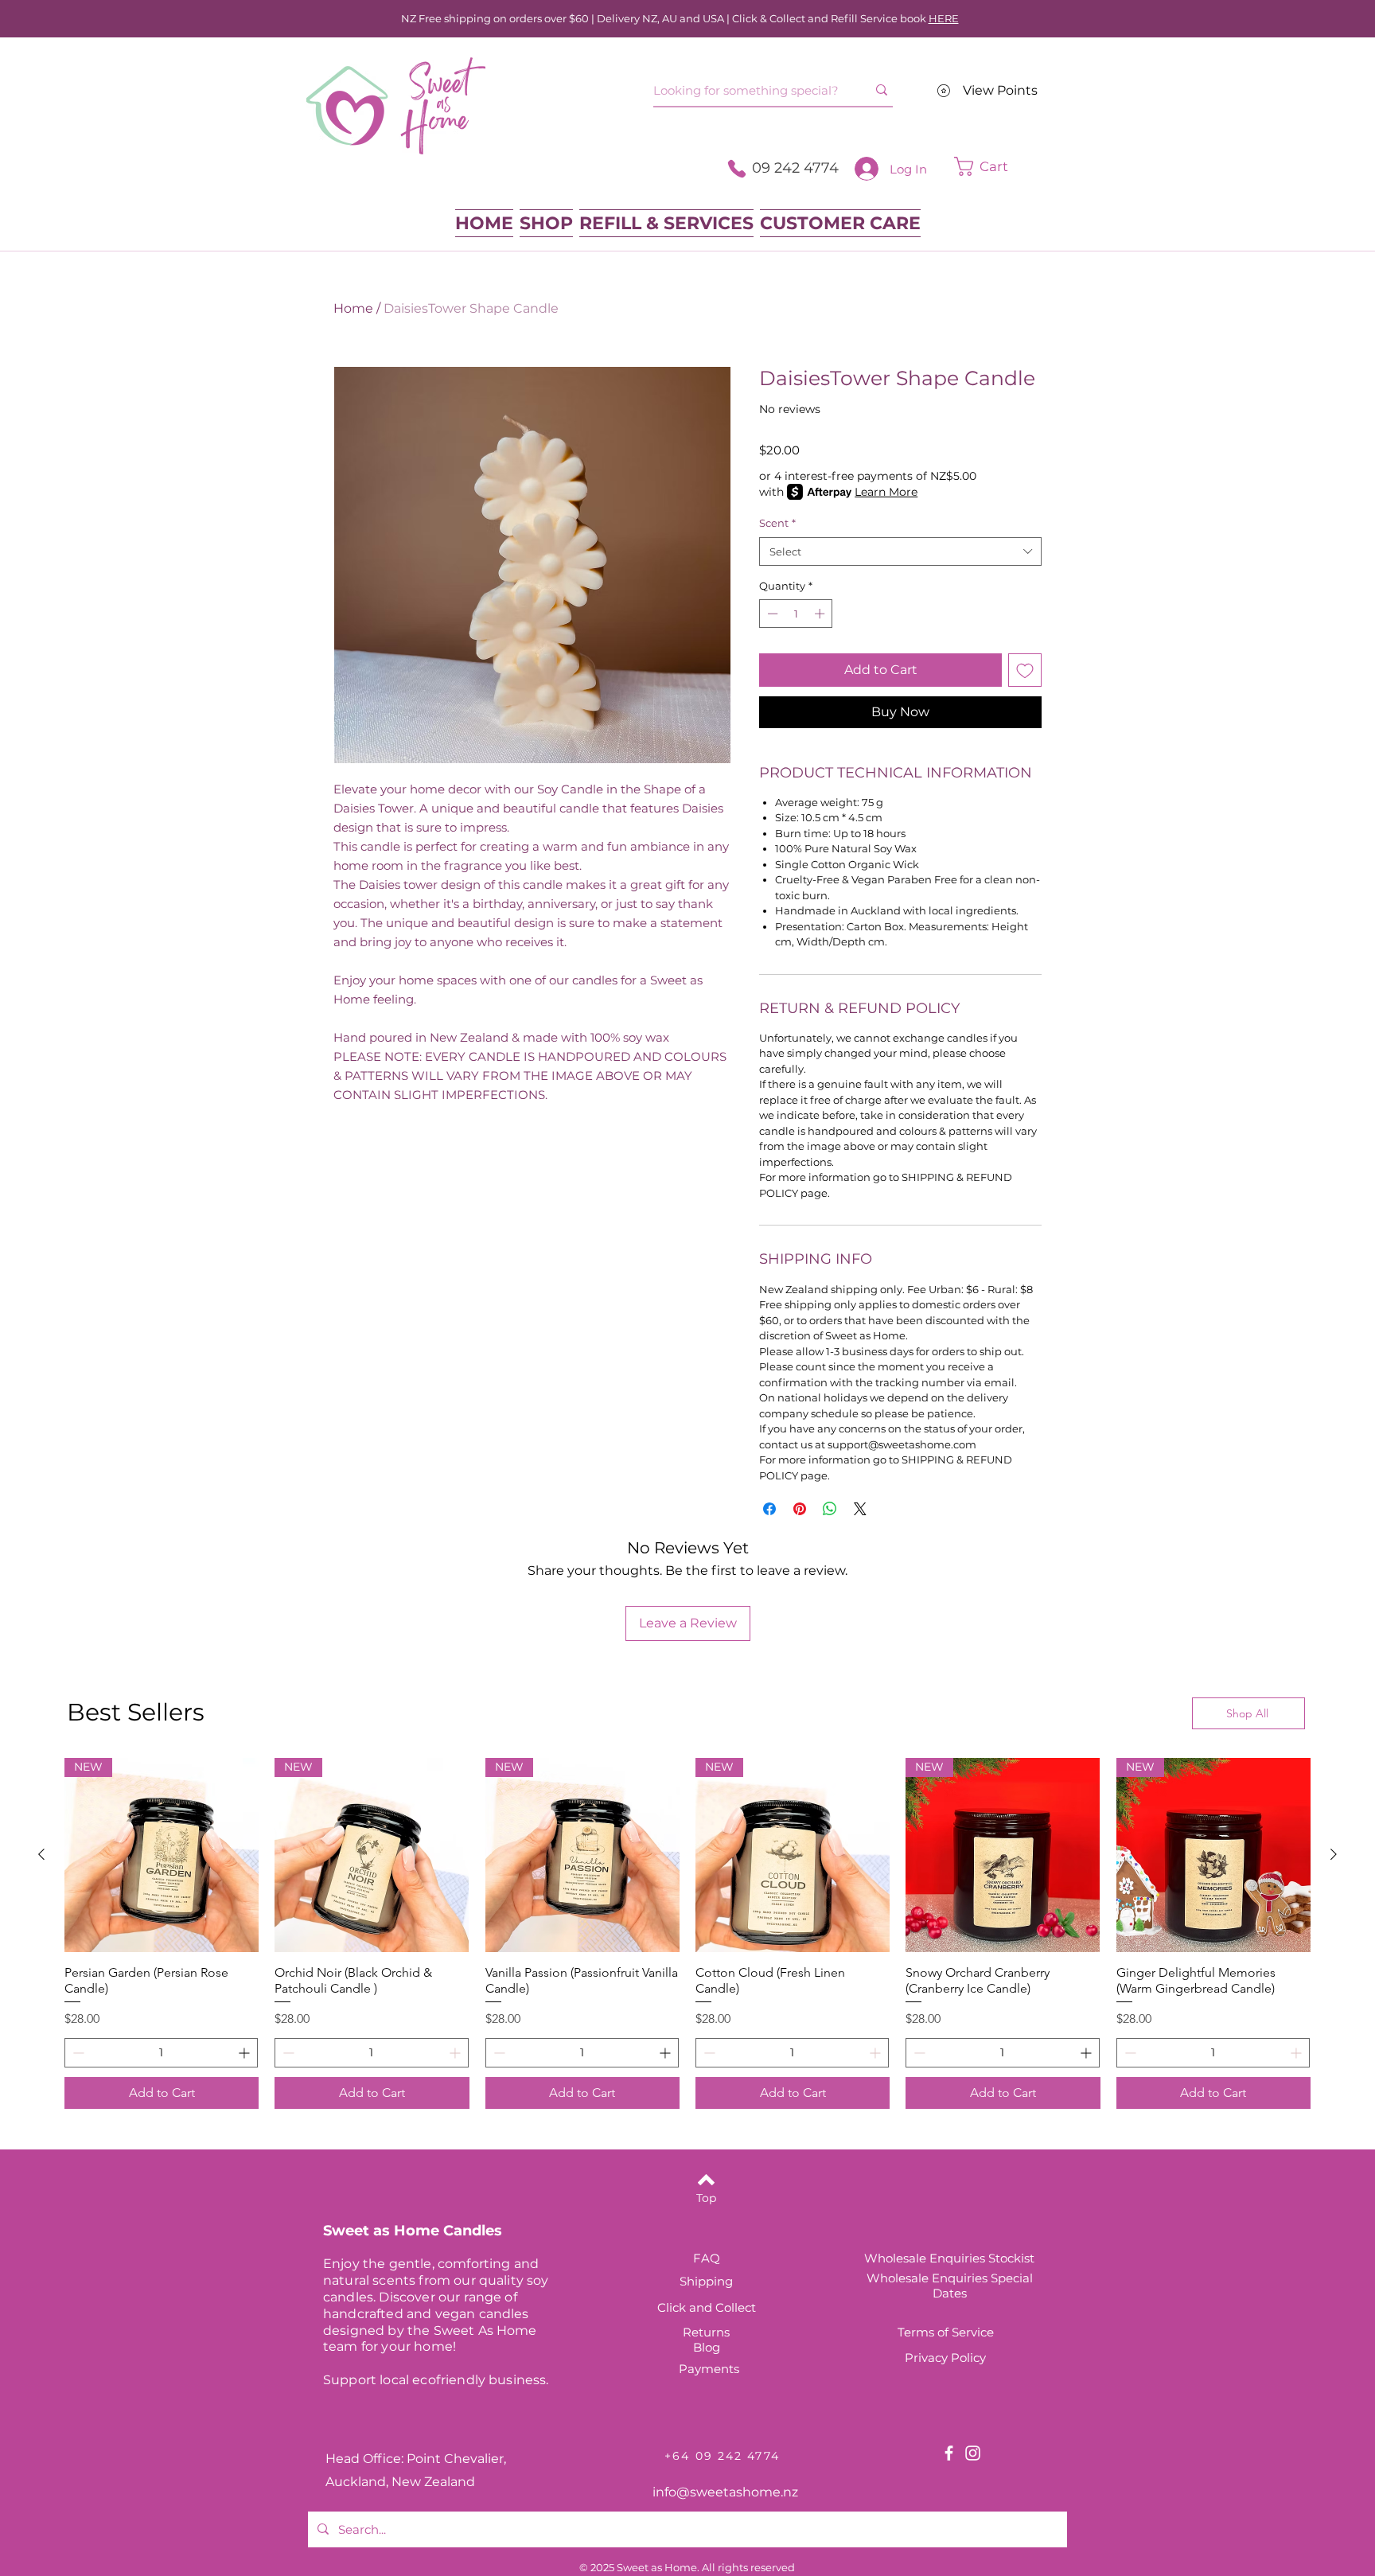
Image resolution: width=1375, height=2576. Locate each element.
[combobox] (900, 551)
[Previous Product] (41, 1854)
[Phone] (737, 169)
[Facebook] (949, 2453)
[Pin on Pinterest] (800, 1509)
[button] (1006, 166)
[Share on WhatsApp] (830, 1509)
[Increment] (821, 614)
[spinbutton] (796, 614)
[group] (687, 1933)
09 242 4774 (795, 168)
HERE (944, 18)
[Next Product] (1334, 1854)
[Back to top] (706, 2180)
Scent (777, 523)
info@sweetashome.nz (725, 2492)
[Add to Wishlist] (1025, 670)
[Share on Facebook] (769, 1509)
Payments (709, 2369)
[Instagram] (973, 2453)
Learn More (886, 492)
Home (353, 308)
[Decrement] (771, 614)
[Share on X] (860, 1509)
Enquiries (961, 2278)
